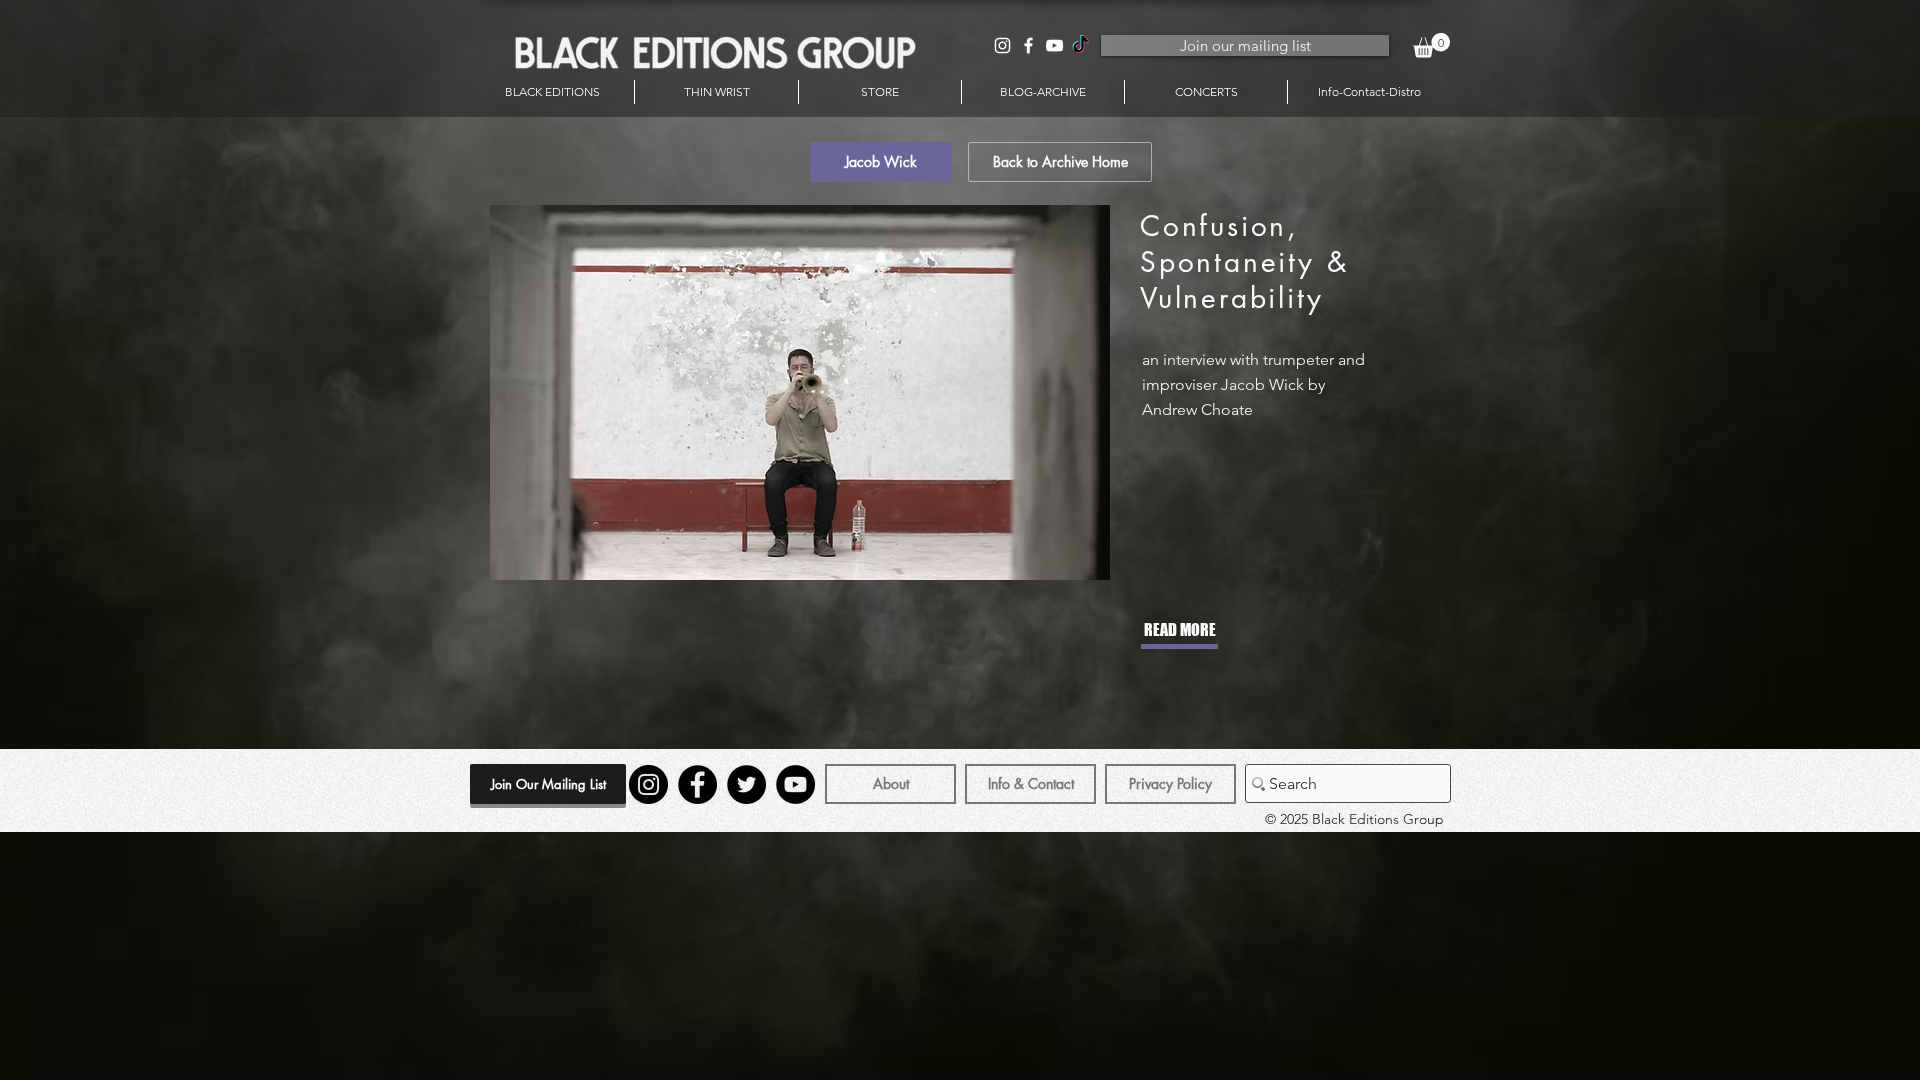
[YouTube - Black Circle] (795, 784)
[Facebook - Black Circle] (697, 784)
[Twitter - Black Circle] (746, 784)
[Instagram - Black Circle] (648, 784)
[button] (1431, 45)
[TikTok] (1080, 45)
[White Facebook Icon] (1028, 45)
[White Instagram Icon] (1002, 45)
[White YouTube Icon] (1054, 45)
